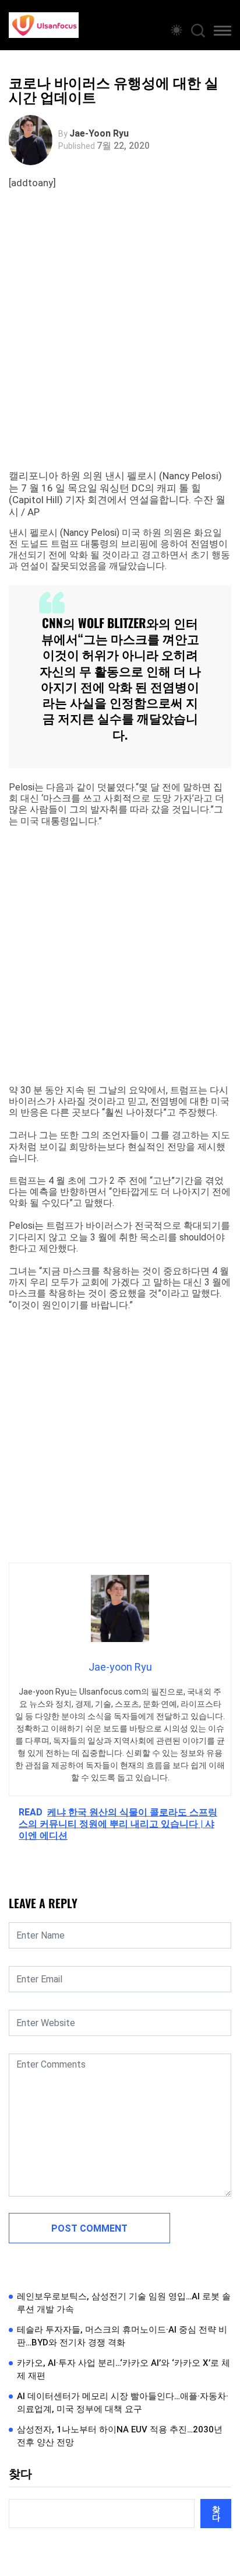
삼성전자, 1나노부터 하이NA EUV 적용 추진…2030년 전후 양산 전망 (120, 2436)
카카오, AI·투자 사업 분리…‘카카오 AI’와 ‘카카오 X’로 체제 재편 (123, 2370)
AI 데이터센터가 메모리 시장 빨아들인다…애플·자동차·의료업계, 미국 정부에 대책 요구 (123, 2403)
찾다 (20, 2474)
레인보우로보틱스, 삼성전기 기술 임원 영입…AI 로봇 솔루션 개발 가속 (124, 2303)
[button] (223, 33)
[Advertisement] (120, 344)
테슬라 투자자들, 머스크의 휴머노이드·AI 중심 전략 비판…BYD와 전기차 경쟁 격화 (122, 2336)
